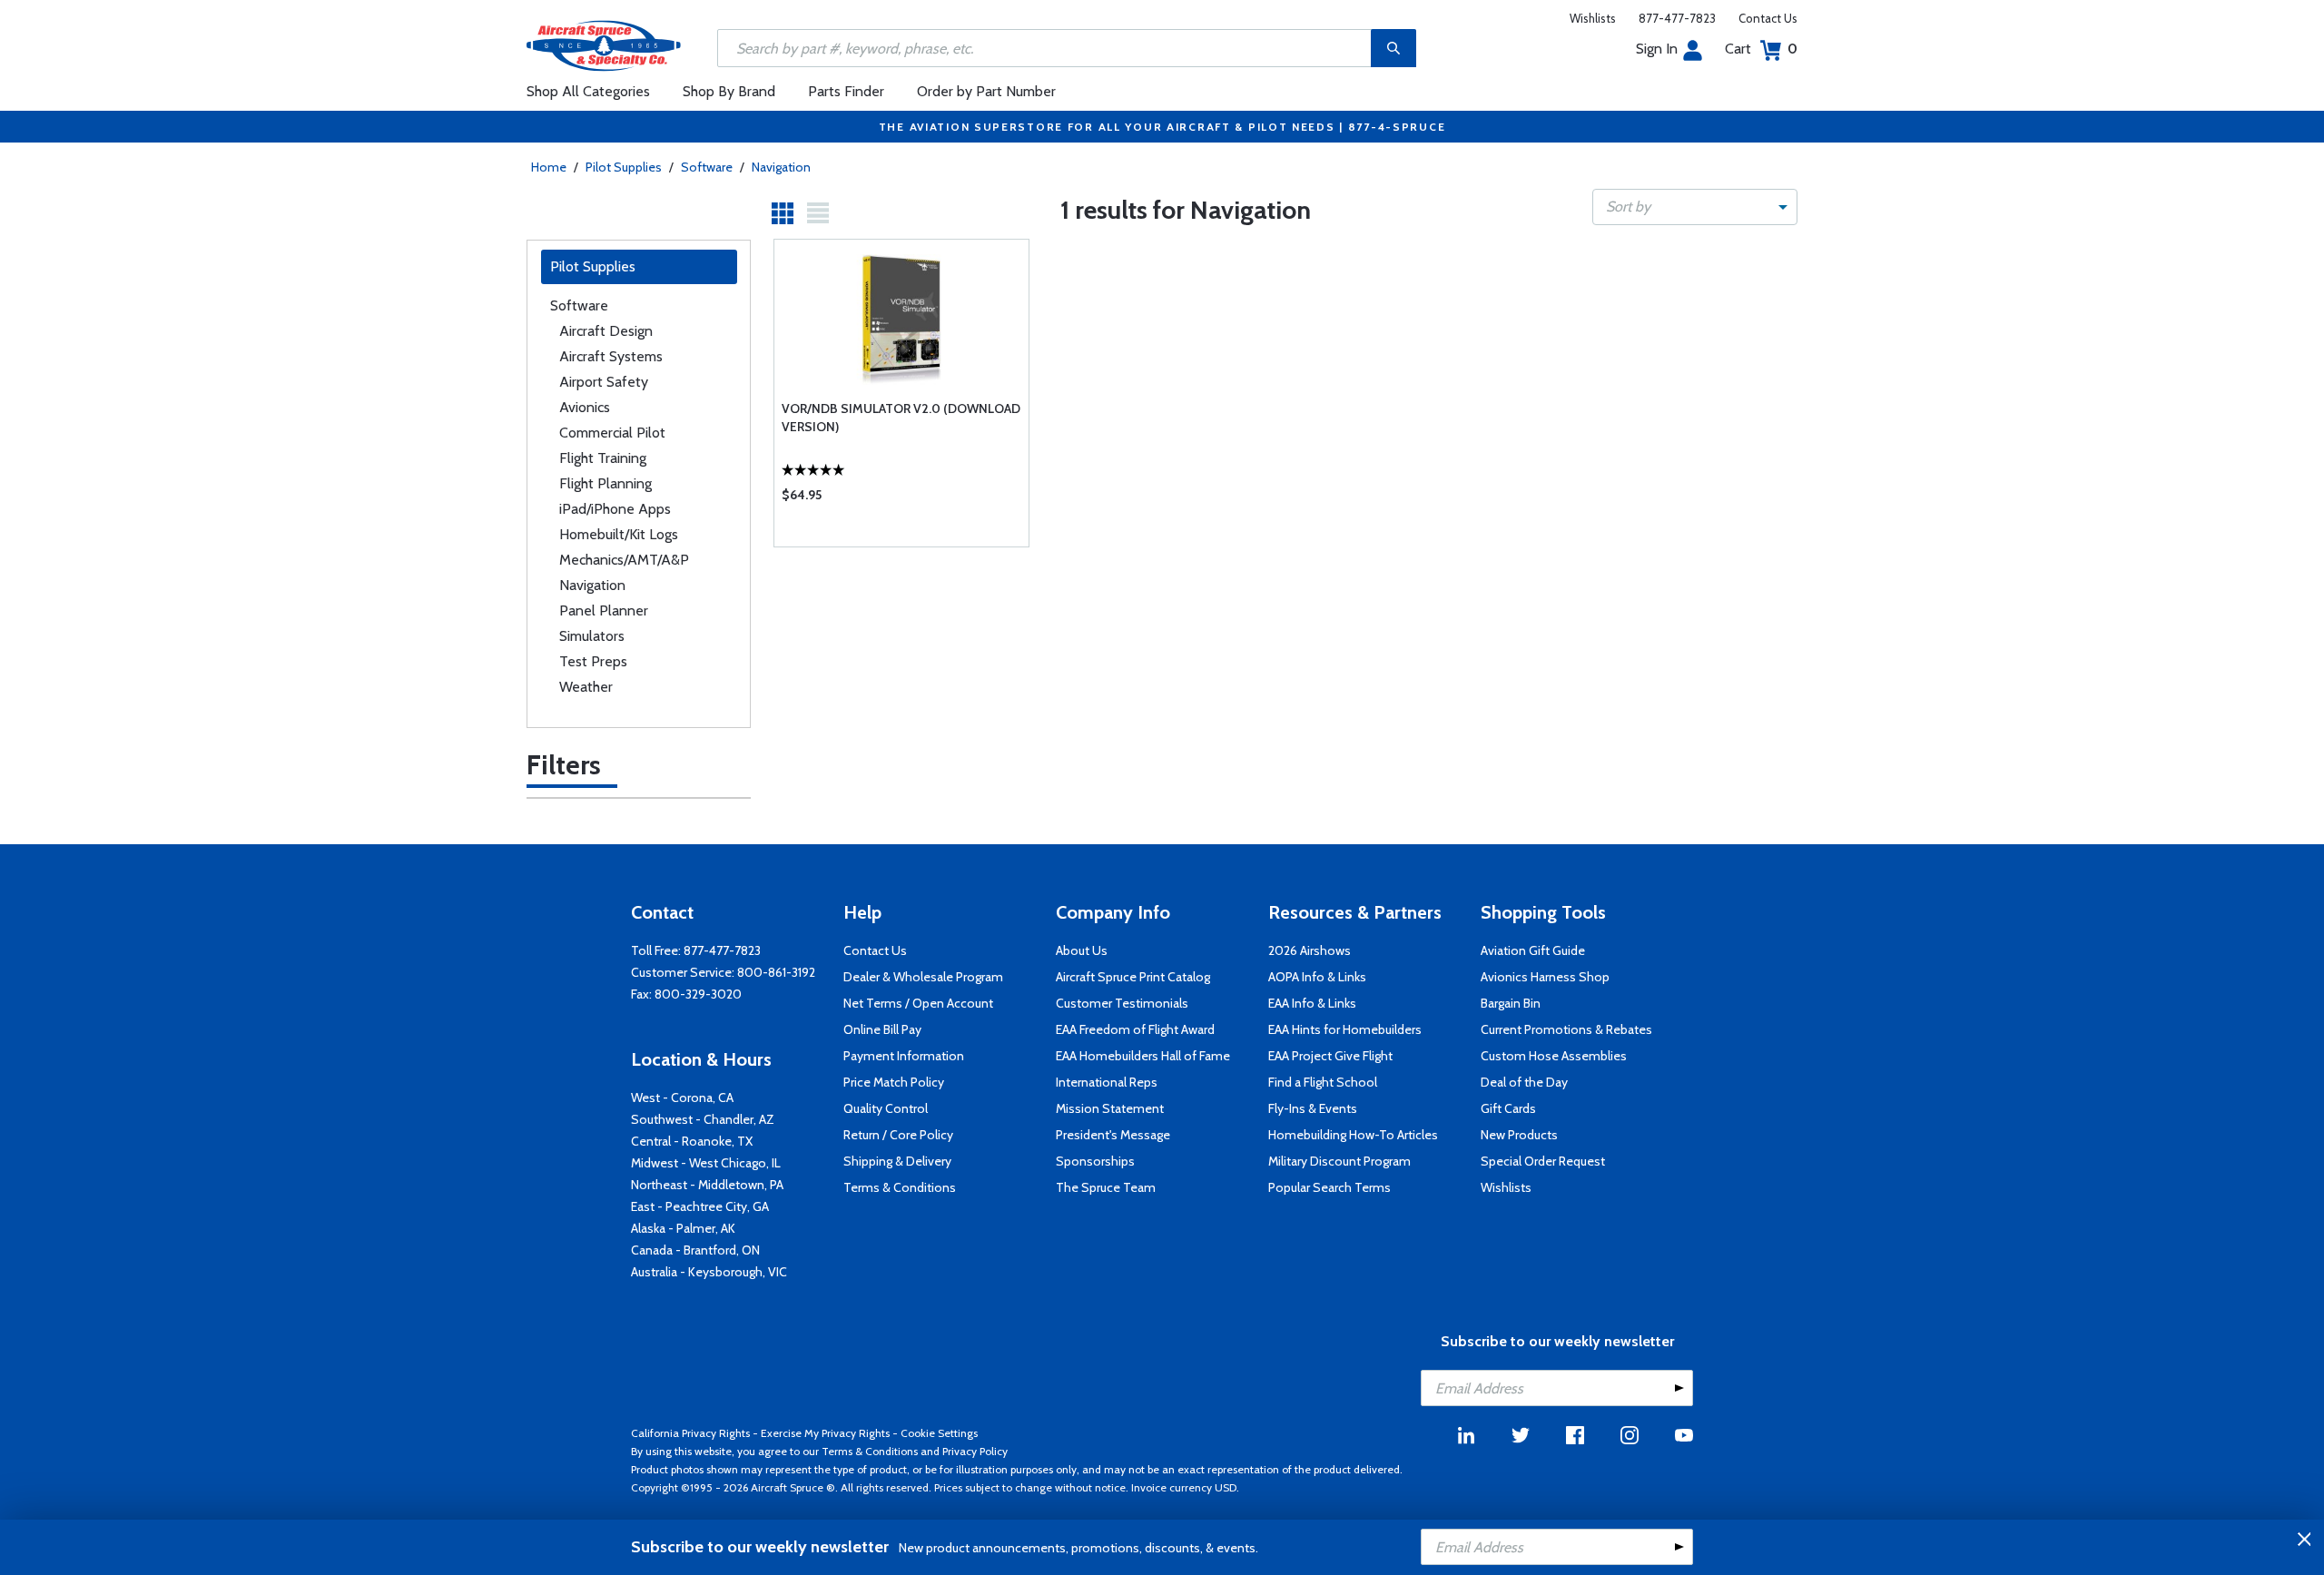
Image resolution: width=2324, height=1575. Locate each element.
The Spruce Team (1106, 1187)
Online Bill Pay (882, 1029)
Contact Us (1768, 18)
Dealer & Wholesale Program (923, 977)
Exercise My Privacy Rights (825, 1433)
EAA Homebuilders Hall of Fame (1143, 1056)
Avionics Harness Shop (1545, 977)
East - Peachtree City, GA (700, 1206)
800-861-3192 (776, 972)
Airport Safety (604, 382)
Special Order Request (1543, 1161)
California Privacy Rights (690, 1433)
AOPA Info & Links (1317, 977)
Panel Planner (604, 610)
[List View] (818, 213)
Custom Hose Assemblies (1554, 1056)
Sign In (1657, 49)
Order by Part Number (986, 91)
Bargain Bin (1511, 1003)
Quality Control (886, 1108)
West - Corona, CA (682, 1098)
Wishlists (1593, 18)
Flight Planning (606, 483)
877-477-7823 (1677, 18)
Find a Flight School (1323, 1082)
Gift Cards (1508, 1108)
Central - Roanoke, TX (692, 1141)
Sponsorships (1095, 1161)
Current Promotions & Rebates (1566, 1029)
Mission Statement (1110, 1108)
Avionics (585, 407)
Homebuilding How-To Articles (1353, 1135)
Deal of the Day (1524, 1082)
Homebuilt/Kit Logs (619, 534)
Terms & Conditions (900, 1187)
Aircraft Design (606, 331)
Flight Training (603, 458)
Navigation (781, 167)
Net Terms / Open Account (918, 1003)
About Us (1082, 950)
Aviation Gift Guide (1533, 950)
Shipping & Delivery (897, 1161)
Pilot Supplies (624, 167)
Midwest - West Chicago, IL (706, 1163)
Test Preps (593, 661)
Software (707, 167)
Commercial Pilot (612, 433)
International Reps (1107, 1082)
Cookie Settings (939, 1433)
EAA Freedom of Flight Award (1135, 1029)
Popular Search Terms (1329, 1187)
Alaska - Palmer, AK (683, 1228)
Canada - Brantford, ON (695, 1250)
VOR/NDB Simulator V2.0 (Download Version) (901, 418)
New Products (1519, 1135)
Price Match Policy (894, 1082)
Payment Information (904, 1056)
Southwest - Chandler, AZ (703, 1119)
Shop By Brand (729, 91)
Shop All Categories (588, 91)
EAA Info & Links (1312, 1003)
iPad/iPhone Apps (615, 509)
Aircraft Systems (611, 356)
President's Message (1113, 1135)
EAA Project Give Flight (1330, 1056)
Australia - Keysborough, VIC (709, 1272)
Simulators (592, 636)
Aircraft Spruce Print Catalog (1133, 977)
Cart (1761, 49)
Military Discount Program (1339, 1161)
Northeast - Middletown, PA (707, 1185)
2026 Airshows (1310, 950)
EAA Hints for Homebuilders (1345, 1029)
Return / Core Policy (898, 1135)
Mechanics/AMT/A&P (624, 560)
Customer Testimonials (1122, 1003)
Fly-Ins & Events (1313, 1108)
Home (549, 167)
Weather (586, 687)
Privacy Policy (975, 1451)
